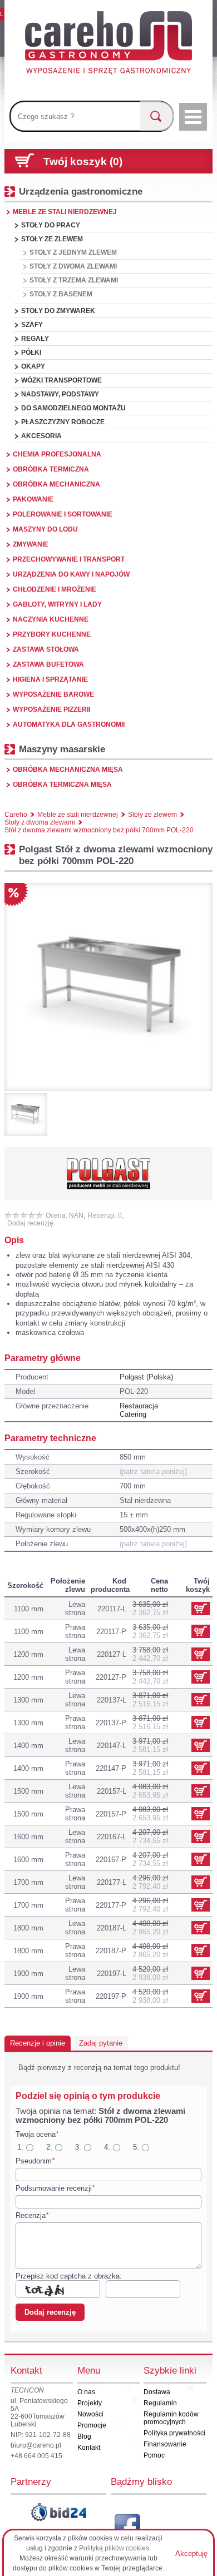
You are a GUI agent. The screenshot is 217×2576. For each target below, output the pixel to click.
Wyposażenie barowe (53, 694)
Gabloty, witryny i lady (57, 604)
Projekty (90, 2403)
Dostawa (157, 2392)
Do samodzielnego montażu (73, 408)
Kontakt (89, 2448)
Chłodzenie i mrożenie (55, 589)
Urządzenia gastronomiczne (81, 191)
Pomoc (154, 2455)
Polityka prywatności (174, 2433)
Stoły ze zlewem (52, 239)
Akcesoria (41, 436)
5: (136, 2147)
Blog (84, 2436)
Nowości (90, 2414)
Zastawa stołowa (46, 649)
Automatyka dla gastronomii (69, 724)
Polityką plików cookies (114, 2548)
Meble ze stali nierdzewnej (65, 212)
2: (49, 2147)
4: (107, 2147)
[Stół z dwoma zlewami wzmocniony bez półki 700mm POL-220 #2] (26, 1115)
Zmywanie (31, 544)
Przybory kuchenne (52, 634)
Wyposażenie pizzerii (51, 709)
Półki (31, 353)
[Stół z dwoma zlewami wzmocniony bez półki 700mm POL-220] (108, 987)
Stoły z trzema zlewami (74, 280)
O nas (86, 2392)
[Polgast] (108, 1174)
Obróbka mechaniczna (56, 484)
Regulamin (160, 2403)
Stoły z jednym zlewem (73, 252)
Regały (35, 339)
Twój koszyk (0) (83, 162)
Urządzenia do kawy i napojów (71, 574)
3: (78, 2147)
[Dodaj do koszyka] (201, 1631)
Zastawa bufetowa (48, 664)
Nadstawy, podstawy (60, 394)
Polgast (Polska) (146, 1377)
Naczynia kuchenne (51, 619)
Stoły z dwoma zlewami (73, 266)
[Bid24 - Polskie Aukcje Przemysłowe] (58, 2512)
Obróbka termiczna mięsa (62, 785)
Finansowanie (165, 2444)
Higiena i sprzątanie (50, 679)
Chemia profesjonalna (57, 454)
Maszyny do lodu (45, 529)
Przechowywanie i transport (69, 559)
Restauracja (139, 1406)
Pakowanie (33, 499)
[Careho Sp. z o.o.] (108, 44)
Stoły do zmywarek (58, 311)
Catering (133, 1414)
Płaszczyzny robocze (63, 422)
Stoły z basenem (61, 294)
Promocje (92, 2425)
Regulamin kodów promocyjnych (171, 2418)
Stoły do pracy (51, 225)
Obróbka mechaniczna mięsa (68, 770)
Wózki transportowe (61, 380)
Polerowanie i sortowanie (63, 514)
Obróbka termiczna (51, 469)
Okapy (33, 366)
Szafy (32, 325)
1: (20, 2147)
